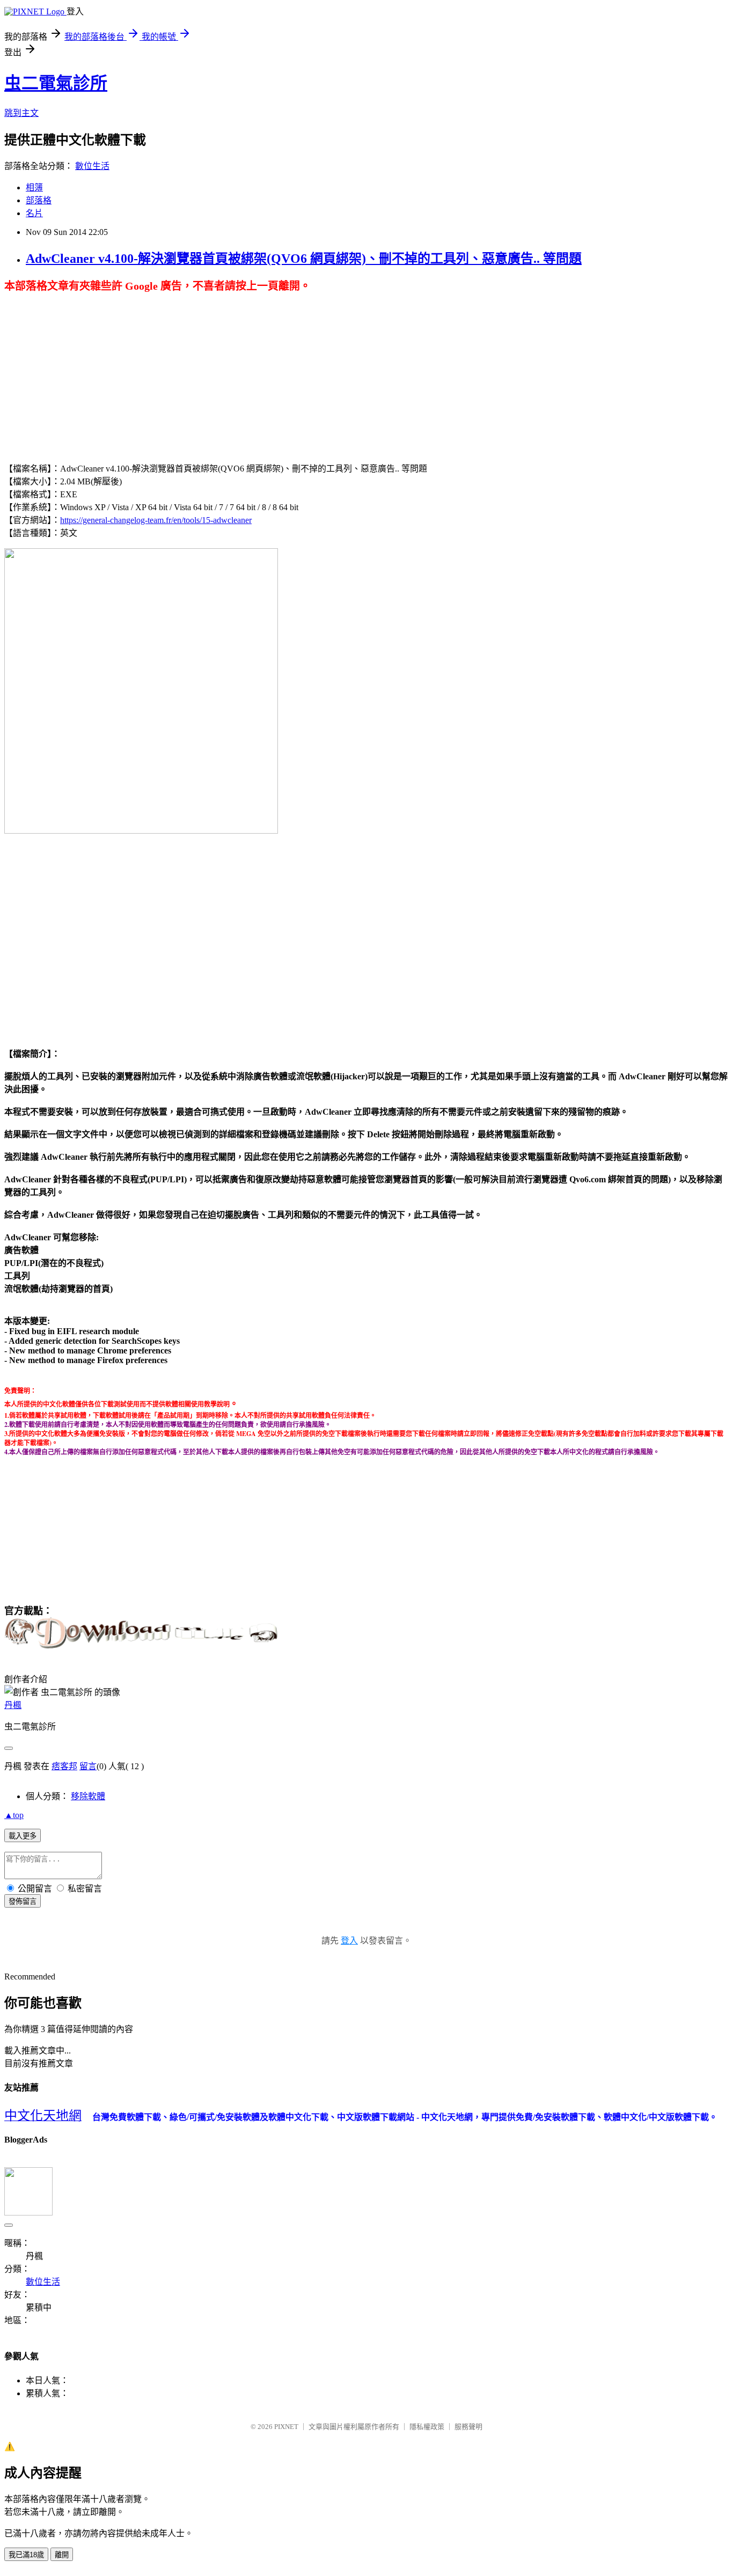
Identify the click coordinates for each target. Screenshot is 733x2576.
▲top (14, 1815)
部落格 (39, 200)
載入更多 (23, 1836)
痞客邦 (64, 1766)
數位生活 (92, 166)
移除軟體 (88, 1796)
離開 (62, 2555)
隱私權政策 (427, 2427)
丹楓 (13, 1705)
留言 (88, 1766)
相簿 (34, 187)
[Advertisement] (285, 362)
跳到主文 (21, 113)
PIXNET (286, 2427)
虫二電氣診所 (56, 83)
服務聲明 (468, 2427)
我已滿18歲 (26, 2555)
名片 (34, 213)
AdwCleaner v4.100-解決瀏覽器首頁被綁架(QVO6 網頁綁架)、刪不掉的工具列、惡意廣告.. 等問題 (304, 259)
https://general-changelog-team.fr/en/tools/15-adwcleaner (156, 520)
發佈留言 (23, 1901)
